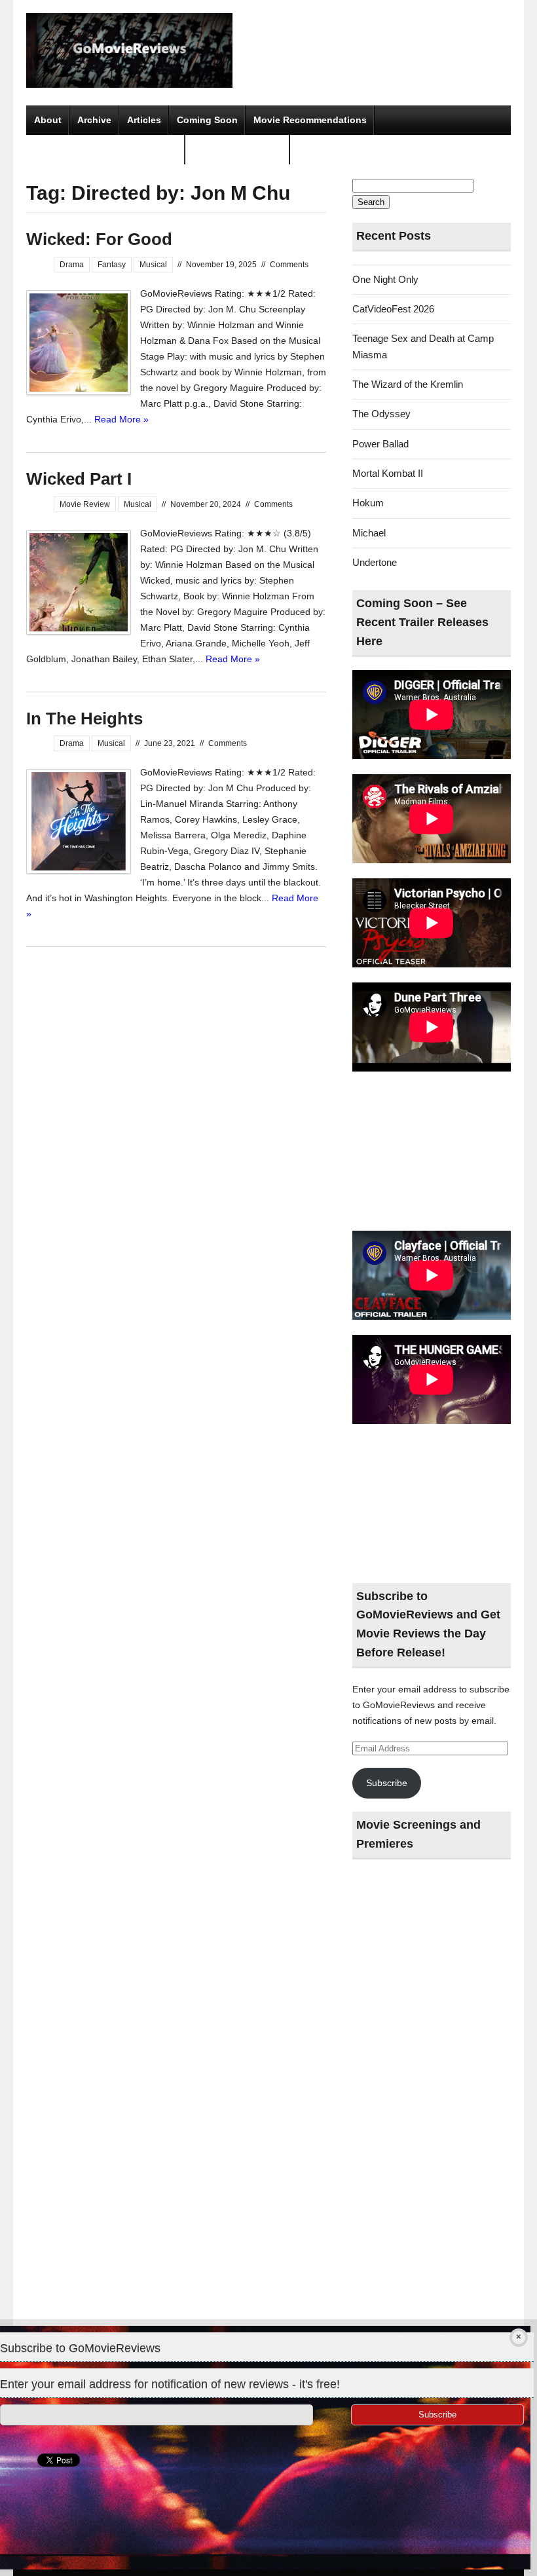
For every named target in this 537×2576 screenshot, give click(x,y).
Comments (289, 265)
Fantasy (112, 265)
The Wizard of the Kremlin (408, 384)
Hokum (368, 503)
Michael (369, 533)
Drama (72, 265)
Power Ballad (380, 444)
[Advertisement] (432, 1152)
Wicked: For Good (99, 239)
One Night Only (385, 279)
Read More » (121, 419)
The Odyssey (381, 414)
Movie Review (85, 504)
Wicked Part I (79, 479)
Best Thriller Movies (238, 149)
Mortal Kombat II (388, 473)
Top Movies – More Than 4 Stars (106, 149)
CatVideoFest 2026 (393, 309)
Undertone (375, 562)
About (48, 120)
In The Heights (84, 719)
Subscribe (387, 1783)
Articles (144, 120)
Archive (94, 120)
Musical (153, 265)
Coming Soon (207, 120)
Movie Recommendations (310, 120)
